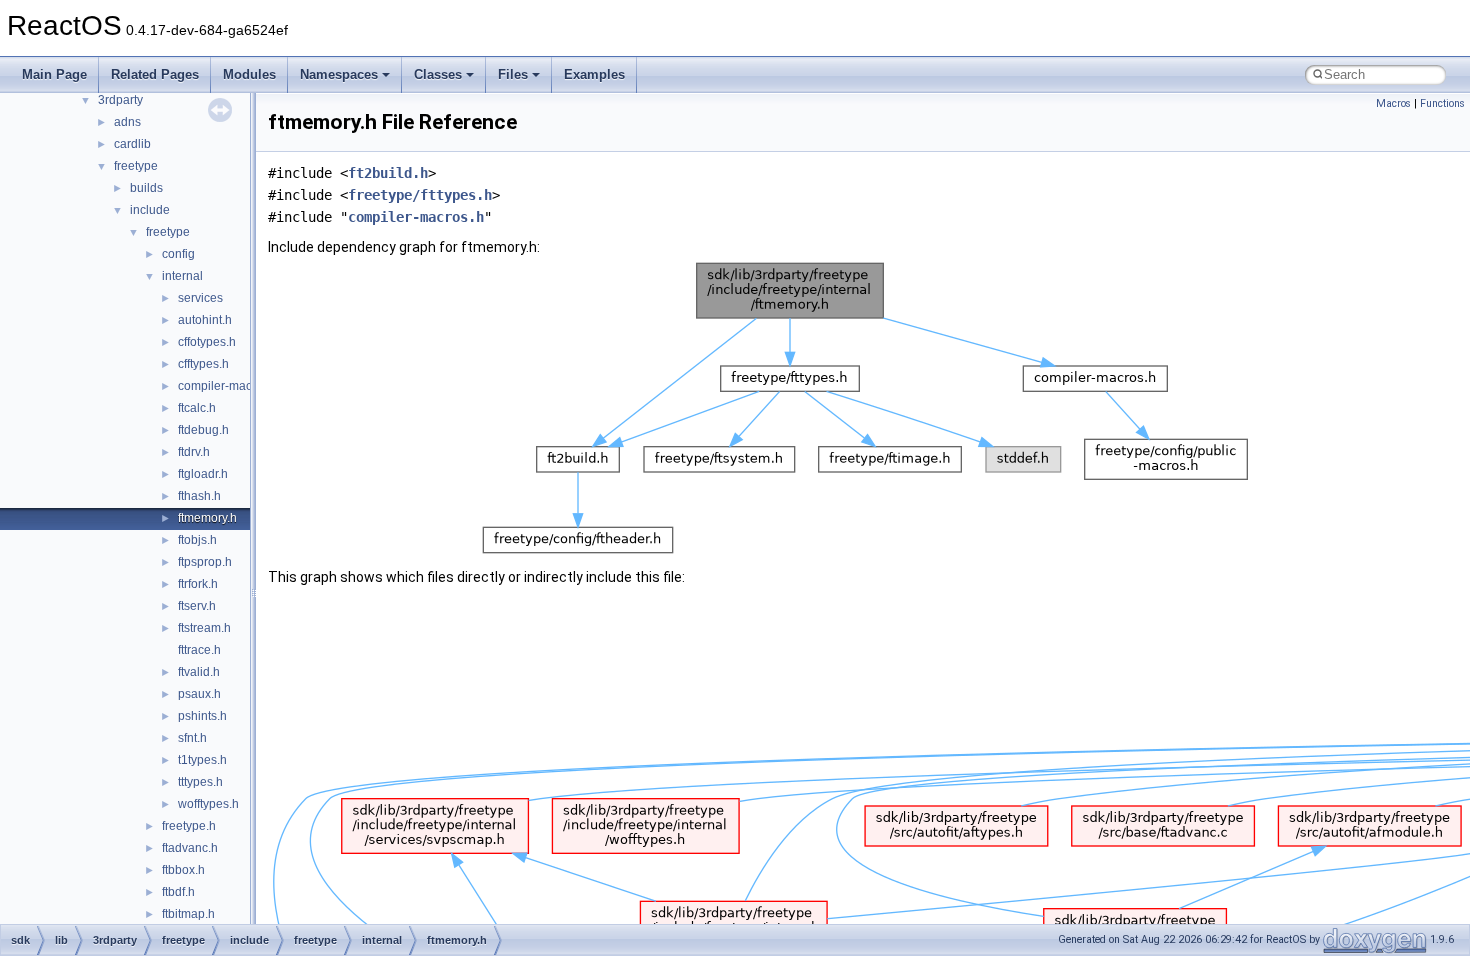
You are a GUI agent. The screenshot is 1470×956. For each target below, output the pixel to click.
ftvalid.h (199, 672)
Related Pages (155, 74)
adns (127, 122)
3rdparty (120, 100)
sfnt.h (192, 738)
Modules (249, 74)
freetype (136, 166)
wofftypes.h (208, 804)
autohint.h (205, 320)
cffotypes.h (207, 342)
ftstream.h (204, 628)
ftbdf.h (178, 892)
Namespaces (339, 74)
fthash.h (199, 496)
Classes (438, 74)
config (178, 254)
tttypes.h (200, 782)
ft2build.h (388, 173)
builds (146, 188)
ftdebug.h (203, 430)
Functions (1442, 103)
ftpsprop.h (205, 562)
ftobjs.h (197, 540)
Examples (594, 74)
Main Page (54, 74)
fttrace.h (199, 650)
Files (513, 74)
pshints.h (202, 716)
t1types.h (202, 760)
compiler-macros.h (228, 386)
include (150, 210)
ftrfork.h (198, 584)
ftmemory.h (207, 518)
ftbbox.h (183, 870)
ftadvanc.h (190, 848)
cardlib (132, 144)
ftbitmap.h (188, 914)
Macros (1393, 103)
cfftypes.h (203, 364)
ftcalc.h (197, 408)
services (200, 298)
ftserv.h (197, 606)
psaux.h (199, 694)
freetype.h (189, 826)
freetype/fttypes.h (420, 195)
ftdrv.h (194, 452)
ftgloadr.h (203, 474)
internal (182, 276)
